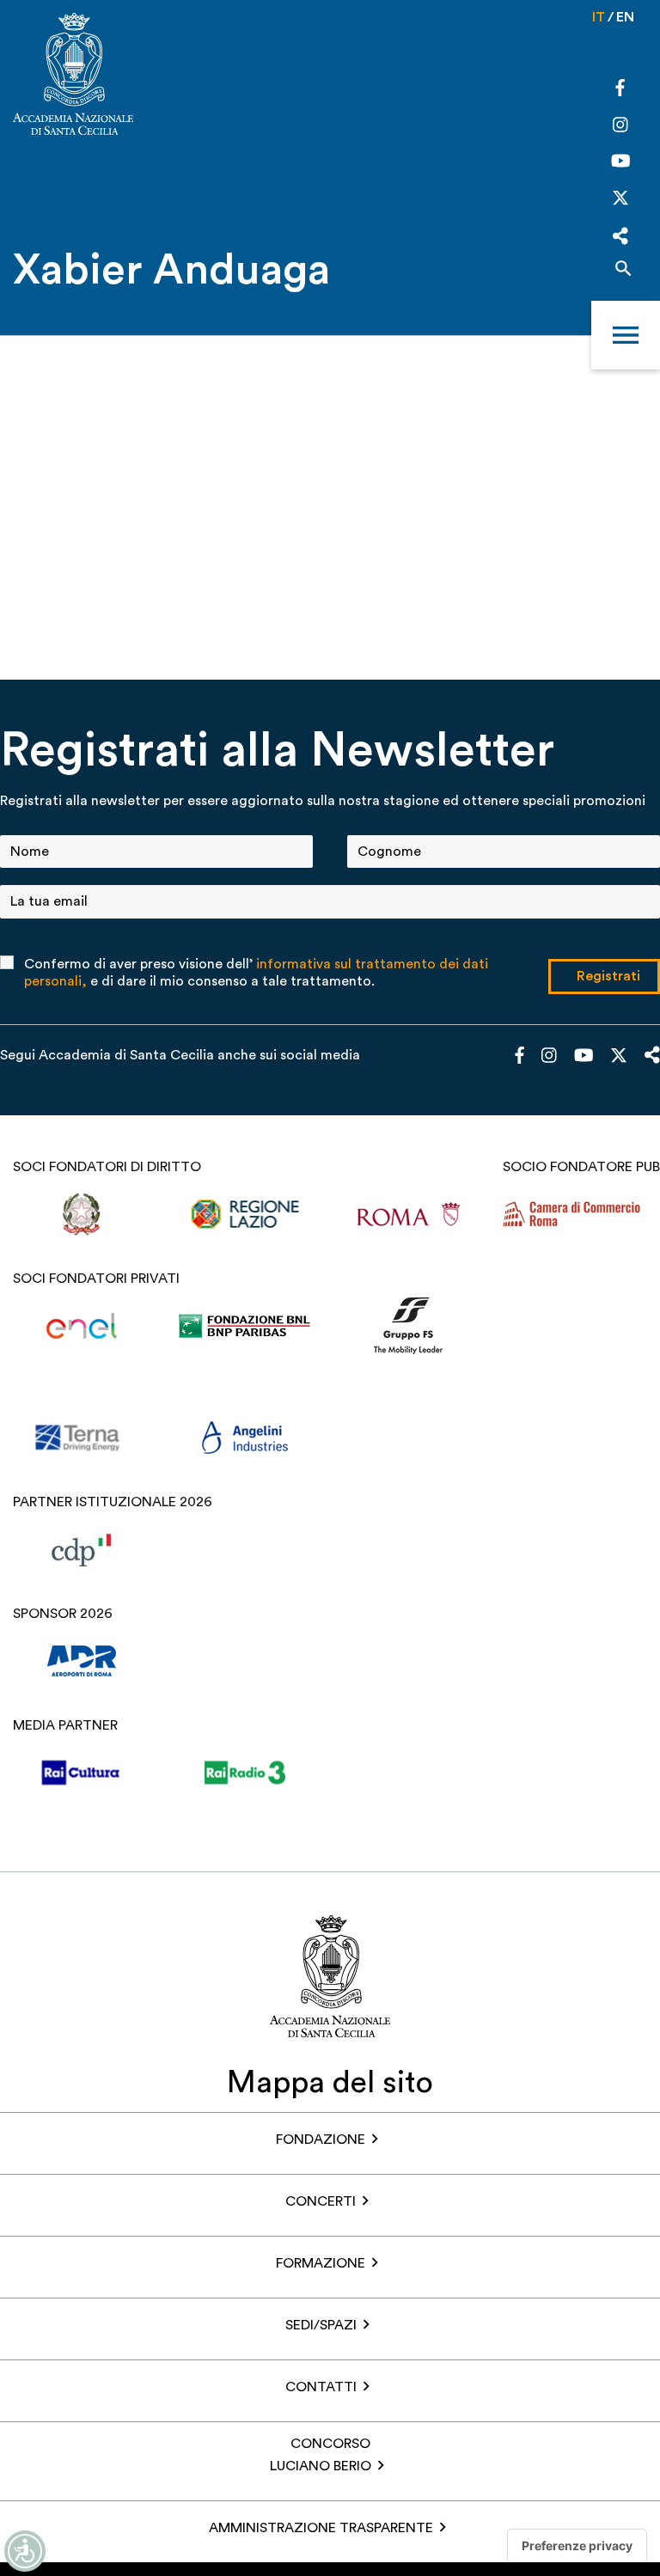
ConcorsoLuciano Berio (321, 2455)
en (625, 17)
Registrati (608, 976)
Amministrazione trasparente (321, 2528)
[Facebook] (620, 90)
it (599, 17)
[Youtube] (621, 163)
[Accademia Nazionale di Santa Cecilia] (73, 76)
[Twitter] (620, 202)
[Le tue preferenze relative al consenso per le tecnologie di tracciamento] (577, 2546)
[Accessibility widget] (25, 2551)
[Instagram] (620, 126)
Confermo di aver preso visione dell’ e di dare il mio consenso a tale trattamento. (256, 973)
